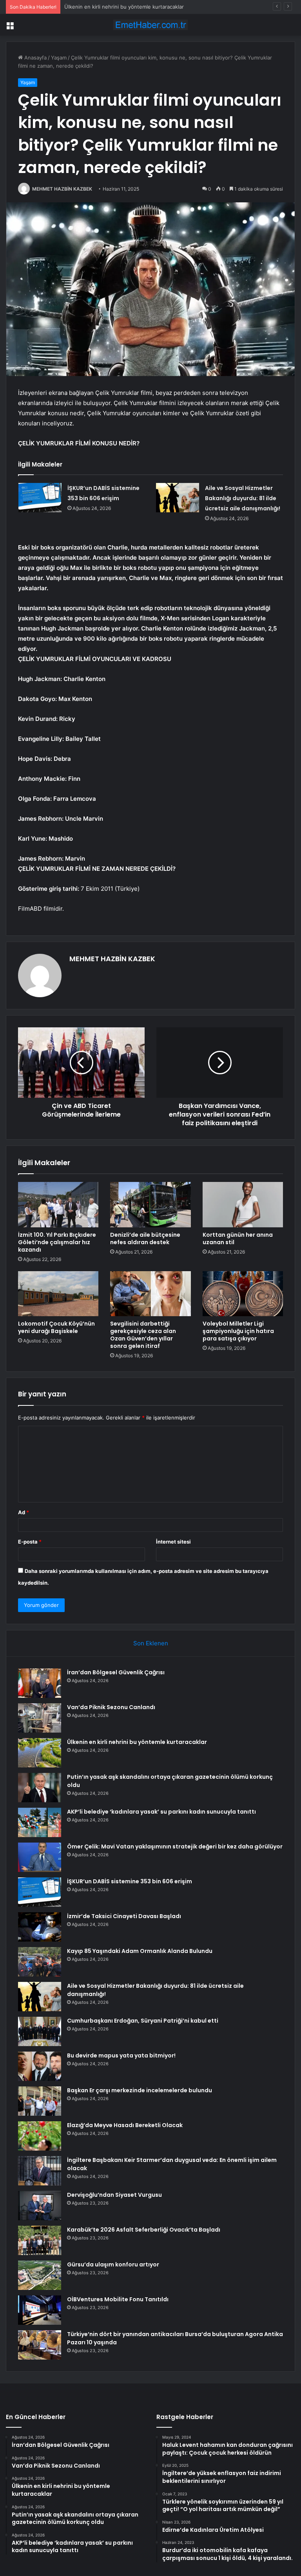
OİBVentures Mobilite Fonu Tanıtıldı (118, 2299)
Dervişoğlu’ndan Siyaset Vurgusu (114, 2195)
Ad (24, 1512)
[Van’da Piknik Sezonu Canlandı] (40, 1718)
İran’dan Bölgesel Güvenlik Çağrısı (116, 1672)
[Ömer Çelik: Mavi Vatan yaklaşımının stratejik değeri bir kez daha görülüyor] (40, 1857)
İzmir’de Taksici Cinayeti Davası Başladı (124, 1916)
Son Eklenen (151, 1643)
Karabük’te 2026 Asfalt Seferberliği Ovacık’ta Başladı (144, 2230)
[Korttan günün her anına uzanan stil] (243, 1205)
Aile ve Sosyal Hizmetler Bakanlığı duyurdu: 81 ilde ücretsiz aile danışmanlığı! (243, 498)
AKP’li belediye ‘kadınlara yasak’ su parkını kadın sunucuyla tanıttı (161, 1812)
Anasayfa (35, 58)
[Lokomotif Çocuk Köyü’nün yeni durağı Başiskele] (58, 1294)
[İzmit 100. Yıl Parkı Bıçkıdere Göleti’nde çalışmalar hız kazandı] (58, 1205)
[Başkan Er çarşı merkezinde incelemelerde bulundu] (40, 2101)
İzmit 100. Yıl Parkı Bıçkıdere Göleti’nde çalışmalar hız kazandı (57, 1242)
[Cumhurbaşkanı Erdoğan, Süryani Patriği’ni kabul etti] (40, 2031)
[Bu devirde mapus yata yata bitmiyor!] (40, 2066)
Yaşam (59, 58)
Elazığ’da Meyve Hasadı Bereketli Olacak (125, 2125)
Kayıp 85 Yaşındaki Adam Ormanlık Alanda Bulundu (140, 1951)
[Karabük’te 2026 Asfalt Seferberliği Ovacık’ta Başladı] (40, 2240)
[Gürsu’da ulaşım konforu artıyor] (40, 2275)
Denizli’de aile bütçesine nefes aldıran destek (145, 1238)
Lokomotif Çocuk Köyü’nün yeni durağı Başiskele (56, 1327)
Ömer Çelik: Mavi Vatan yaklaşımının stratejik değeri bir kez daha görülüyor (175, 1846)
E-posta (30, 1542)
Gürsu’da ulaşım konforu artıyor (113, 2264)
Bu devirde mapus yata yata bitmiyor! (121, 2055)
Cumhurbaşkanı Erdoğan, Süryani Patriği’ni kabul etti (143, 2021)
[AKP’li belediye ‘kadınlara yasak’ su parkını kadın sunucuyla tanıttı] (40, 1822)
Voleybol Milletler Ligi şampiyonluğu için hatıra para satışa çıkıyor (238, 1331)
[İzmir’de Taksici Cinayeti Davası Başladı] (40, 1927)
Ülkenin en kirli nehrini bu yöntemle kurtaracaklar (124, 7)
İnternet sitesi (173, 1542)
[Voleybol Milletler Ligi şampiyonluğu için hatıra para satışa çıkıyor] (243, 1294)
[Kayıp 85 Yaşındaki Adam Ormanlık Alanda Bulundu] (40, 1962)
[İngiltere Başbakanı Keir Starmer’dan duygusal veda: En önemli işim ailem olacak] (40, 2171)
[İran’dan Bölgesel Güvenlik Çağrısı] (40, 1683)
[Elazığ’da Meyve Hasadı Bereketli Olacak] (40, 2136)
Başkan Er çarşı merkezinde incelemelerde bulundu (140, 2090)
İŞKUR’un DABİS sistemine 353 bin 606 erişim (130, 1881)
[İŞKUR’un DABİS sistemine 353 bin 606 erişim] (40, 498)
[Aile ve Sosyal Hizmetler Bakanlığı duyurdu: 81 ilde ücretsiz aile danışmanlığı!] (178, 498)
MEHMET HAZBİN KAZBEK (62, 189)
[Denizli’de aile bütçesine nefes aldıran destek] (150, 1205)
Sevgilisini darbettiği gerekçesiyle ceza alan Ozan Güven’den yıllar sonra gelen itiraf (143, 1335)
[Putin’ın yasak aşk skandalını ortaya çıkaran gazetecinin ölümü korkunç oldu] (40, 1788)
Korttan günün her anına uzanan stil (238, 1238)
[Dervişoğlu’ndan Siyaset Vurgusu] (40, 2206)
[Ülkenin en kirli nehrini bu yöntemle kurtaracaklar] (40, 1753)
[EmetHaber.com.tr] (150, 25)
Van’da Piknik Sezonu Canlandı (111, 1707)
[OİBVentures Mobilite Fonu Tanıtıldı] (40, 2310)
